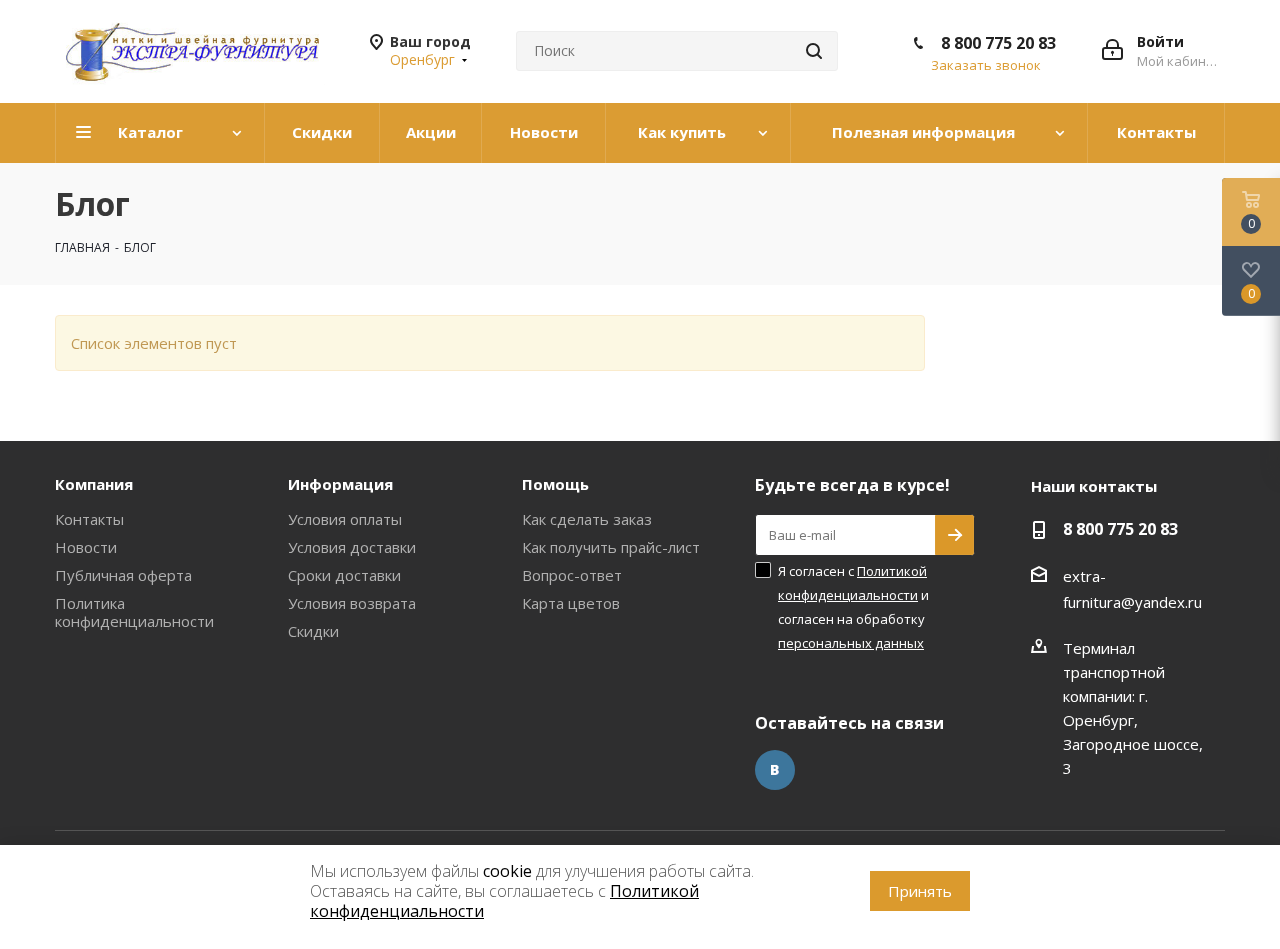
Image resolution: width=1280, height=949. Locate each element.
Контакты (89, 519)
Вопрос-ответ (572, 575)
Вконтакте (775, 770)
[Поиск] (814, 51)
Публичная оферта (123, 575)
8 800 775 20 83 (998, 43)
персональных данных (851, 643)
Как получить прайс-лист (611, 547)
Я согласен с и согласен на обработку (853, 607)
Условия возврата (352, 603)
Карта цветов (571, 603)
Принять (920, 891)
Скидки (313, 631)
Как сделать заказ (587, 519)
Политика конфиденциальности (134, 612)
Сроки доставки (344, 575)
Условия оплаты (345, 519)
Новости (86, 547)
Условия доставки (352, 547)
